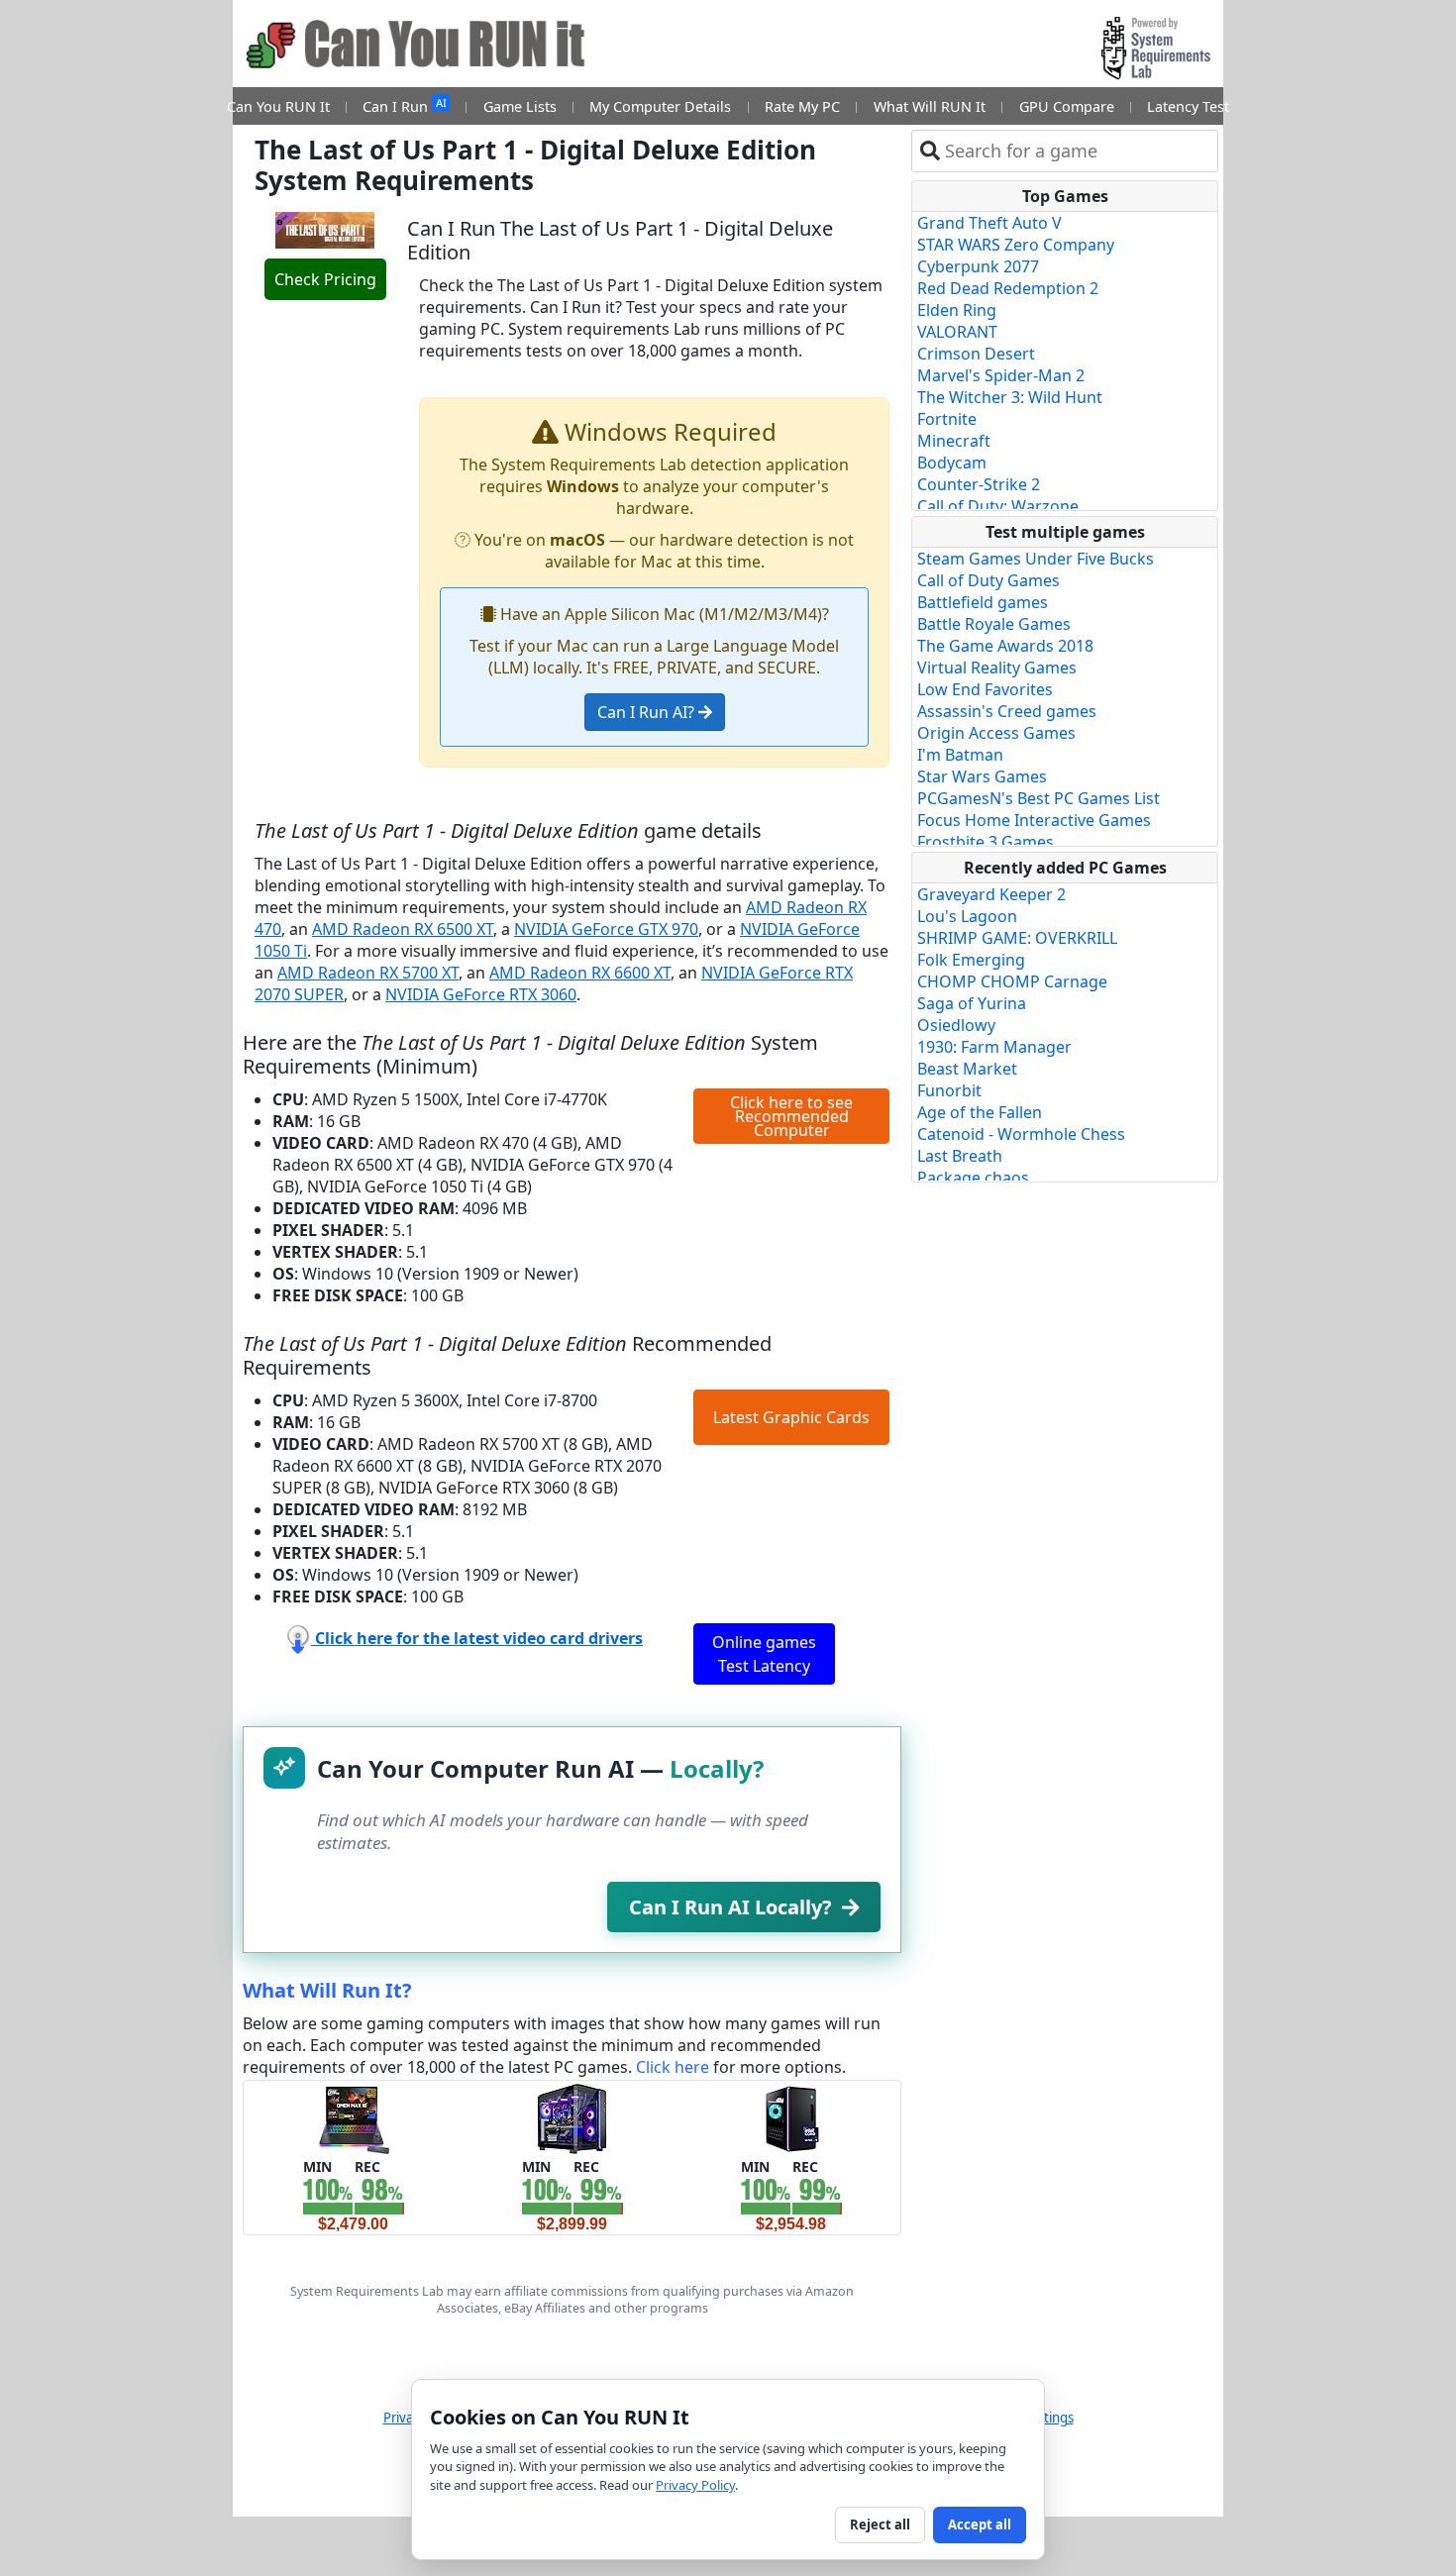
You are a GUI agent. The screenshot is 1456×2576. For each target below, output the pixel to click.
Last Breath (960, 1156)
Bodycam (952, 463)
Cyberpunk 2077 (978, 266)
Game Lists (520, 106)
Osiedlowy (956, 1025)
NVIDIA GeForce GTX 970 (606, 929)
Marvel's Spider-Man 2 (1001, 375)
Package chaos (973, 1178)
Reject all (880, 2524)
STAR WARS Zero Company (1016, 245)
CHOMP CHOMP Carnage (1012, 981)
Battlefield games (983, 602)
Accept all (980, 2524)
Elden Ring (957, 310)
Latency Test (1188, 106)
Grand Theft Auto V (989, 223)
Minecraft (954, 441)
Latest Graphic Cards (791, 1417)
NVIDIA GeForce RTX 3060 (481, 994)
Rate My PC (802, 106)
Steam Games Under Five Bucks (1036, 559)
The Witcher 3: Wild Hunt (1010, 397)
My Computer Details (660, 106)
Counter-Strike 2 (979, 484)
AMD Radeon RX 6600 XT (580, 973)
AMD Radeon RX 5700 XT (368, 973)
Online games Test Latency (764, 1654)
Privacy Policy (695, 2485)
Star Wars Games (982, 776)
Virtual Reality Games (997, 668)
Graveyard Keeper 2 (991, 894)
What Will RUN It (930, 106)
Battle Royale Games (994, 624)
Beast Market (967, 1069)
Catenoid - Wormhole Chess (1021, 1134)
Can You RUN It (278, 106)
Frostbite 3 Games (986, 842)
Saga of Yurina (972, 1003)
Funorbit (949, 1090)
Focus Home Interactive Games (1034, 820)
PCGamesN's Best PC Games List (1039, 798)
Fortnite (947, 419)
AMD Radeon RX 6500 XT (403, 929)
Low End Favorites (985, 689)
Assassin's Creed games (1007, 711)
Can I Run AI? (648, 712)
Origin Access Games (996, 733)
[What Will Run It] (353, 2117)
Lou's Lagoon (967, 916)
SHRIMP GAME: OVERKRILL (1017, 938)
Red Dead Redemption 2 (1008, 288)
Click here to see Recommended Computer (791, 1116)
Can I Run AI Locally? (730, 1907)
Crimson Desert (976, 354)
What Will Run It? (327, 1990)
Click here (673, 2067)
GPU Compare (1067, 106)
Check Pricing (325, 279)
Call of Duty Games (988, 580)
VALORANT (957, 332)
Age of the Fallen (980, 1112)
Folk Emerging (971, 960)
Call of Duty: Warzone (998, 506)
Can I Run (404, 105)
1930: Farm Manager (994, 1047)
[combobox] (1077, 151)
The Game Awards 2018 (1005, 646)
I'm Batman (960, 755)
